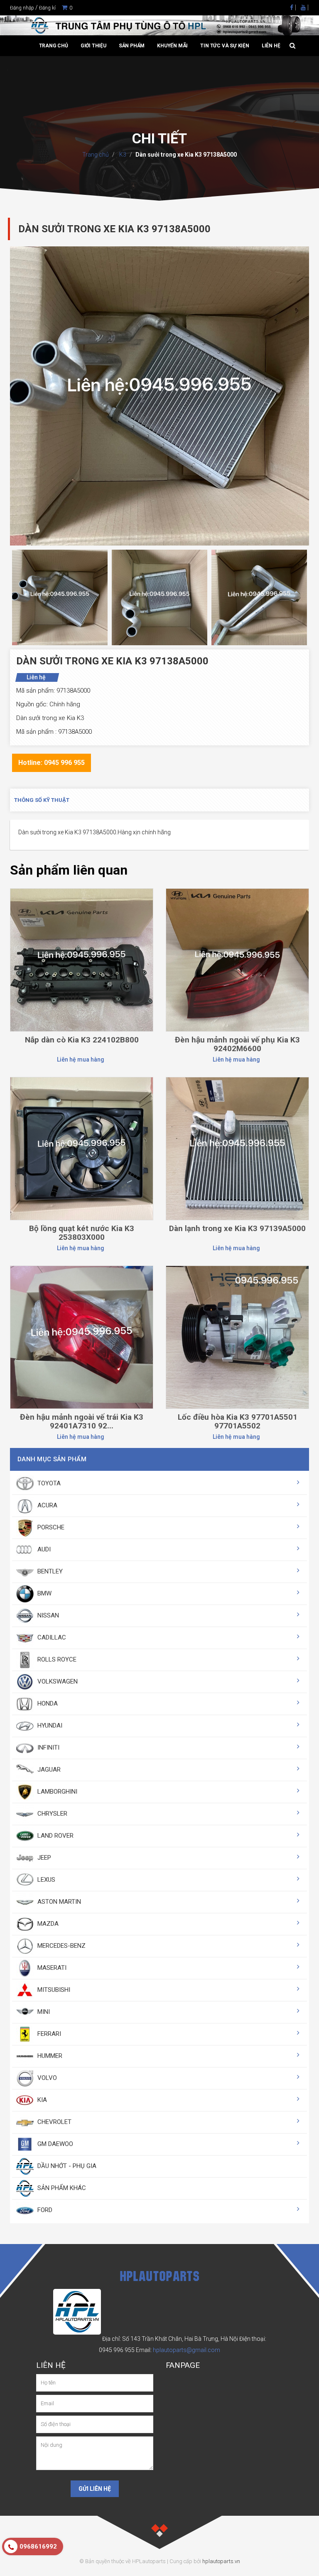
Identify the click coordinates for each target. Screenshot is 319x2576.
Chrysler (52, 1814)
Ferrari (48, 2034)
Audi (43, 1549)
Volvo (46, 2078)
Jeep (43, 1858)
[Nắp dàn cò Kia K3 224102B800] (82, 959)
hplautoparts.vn (221, 2561)
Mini (43, 2012)
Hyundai (49, 1726)
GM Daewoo (54, 2144)
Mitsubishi (53, 1990)
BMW (44, 1593)
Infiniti (48, 1748)
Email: (178, 2350)
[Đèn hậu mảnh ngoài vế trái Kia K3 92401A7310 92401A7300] (82, 1337)
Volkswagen (57, 1681)
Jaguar (48, 1770)
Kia (41, 2100)
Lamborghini (56, 1792)
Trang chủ (54, 46)
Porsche (50, 1527)
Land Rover (55, 1836)
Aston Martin (58, 1902)
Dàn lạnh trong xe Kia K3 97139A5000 (237, 1228)
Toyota (48, 1483)
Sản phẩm (132, 46)
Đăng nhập (22, 8)
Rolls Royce (56, 1659)
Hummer (49, 2056)
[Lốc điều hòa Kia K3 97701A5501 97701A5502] (237, 1337)
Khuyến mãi (172, 46)
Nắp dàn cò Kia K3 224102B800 (82, 1040)
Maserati (51, 1968)
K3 (122, 155)
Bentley (49, 1571)
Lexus (45, 1880)
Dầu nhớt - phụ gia (66, 2166)
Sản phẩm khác (61, 2188)
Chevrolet (54, 2122)
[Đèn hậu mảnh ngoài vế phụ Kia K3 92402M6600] (237, 959)
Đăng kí (47, 8)
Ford (44, 2210)
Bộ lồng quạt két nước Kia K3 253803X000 (82, 1233)
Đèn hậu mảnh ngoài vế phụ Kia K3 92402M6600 (237, 1044)
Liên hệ (271, 46)
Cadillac (51, 1637)
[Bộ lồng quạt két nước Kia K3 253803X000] (82, 1148)
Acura (47, 1505)
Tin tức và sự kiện (225, 46)
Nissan (47, 1615)
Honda (47, 1703)
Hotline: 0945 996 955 (52, 763)
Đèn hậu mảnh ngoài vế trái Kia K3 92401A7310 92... (82, 1421)
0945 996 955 (117, 2350)
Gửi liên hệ (95, 2489)
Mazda (47, 1924)
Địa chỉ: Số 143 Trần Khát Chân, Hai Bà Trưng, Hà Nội (170, 2339)
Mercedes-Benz (61, 1946)
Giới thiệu (93, 46)
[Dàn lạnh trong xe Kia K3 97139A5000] (237, 1148)
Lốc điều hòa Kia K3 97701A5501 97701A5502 (238, 1421)
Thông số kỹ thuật (42, 800)
